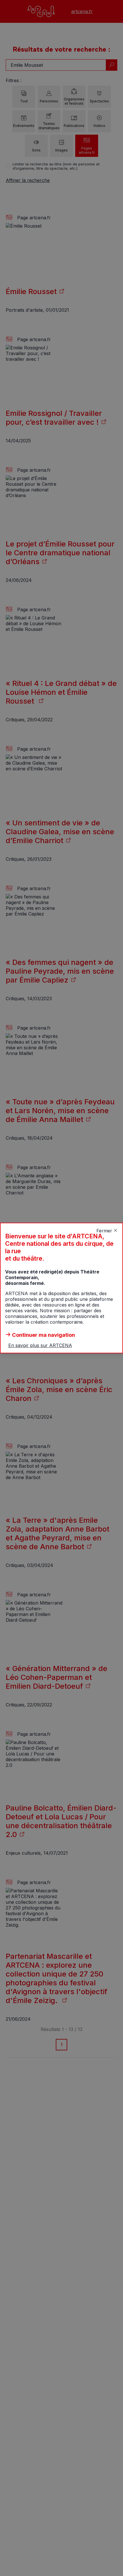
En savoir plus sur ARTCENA (40, 1345)
